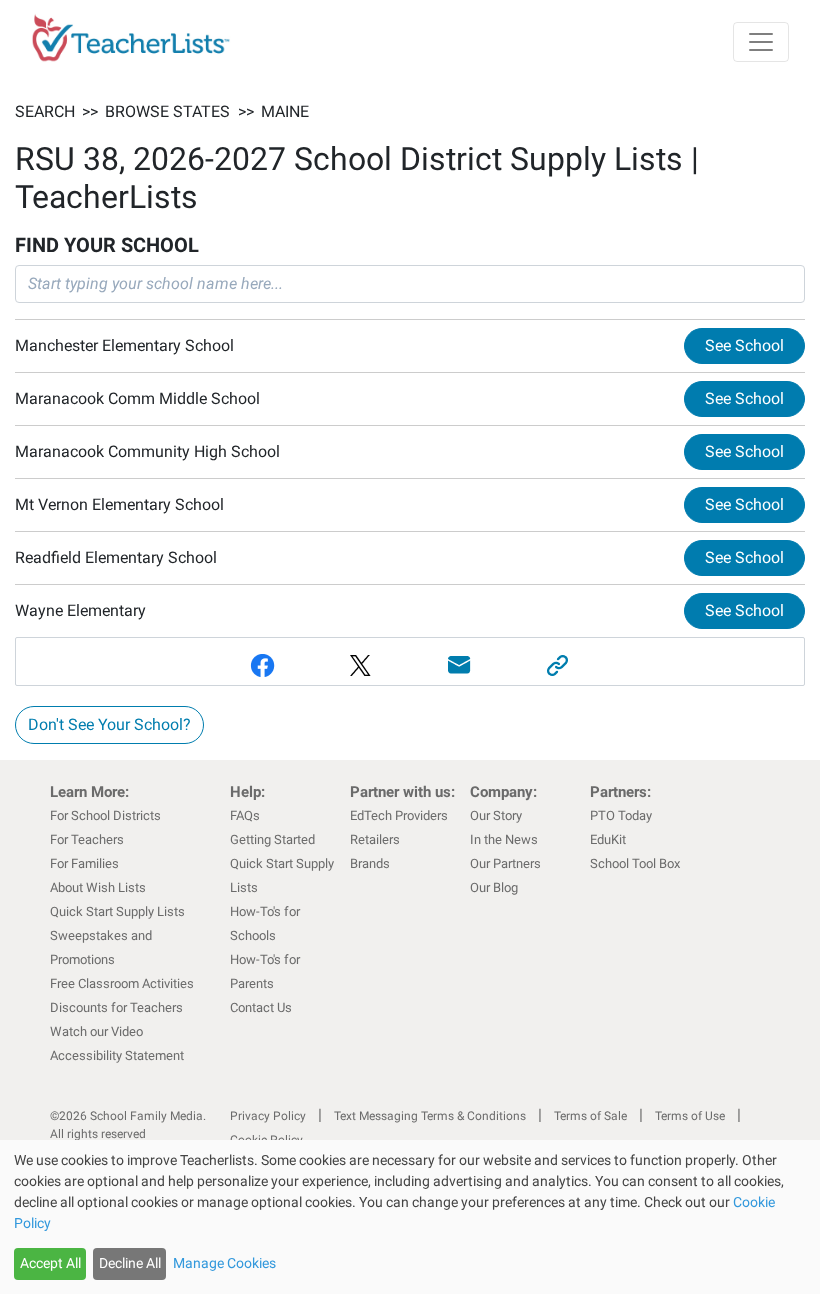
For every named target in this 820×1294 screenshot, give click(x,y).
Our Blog (494, 887)
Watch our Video (96, 1031)
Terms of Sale (590, 1116)
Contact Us (261, 1007)
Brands (370, 863)
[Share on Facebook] (262, 665)
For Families (84, 863)
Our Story (496, 815)
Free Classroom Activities (122, 983)
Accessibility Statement (117, 1055)
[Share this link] (558, 665)
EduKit (608, 839)
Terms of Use (690, 1116)
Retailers (375, 839)
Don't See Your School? (109, 724)
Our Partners (505, 863)
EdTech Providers (399, 815)
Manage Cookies (224, 1263)
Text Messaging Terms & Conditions (430, 1116)
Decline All (130, 1263)
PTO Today (621, 815)
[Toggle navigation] (761, 42)
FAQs (245, 815)
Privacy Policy (268, 1116)
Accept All (50, 1263)
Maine (285, 111)
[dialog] (410, 1217)
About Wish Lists (98, 887)
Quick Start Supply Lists (117, 911)
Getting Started (272, 839)
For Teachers (87, 839)
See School (744, 345)
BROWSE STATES (167, 111)
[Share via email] (459, 665)
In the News (504, 839)
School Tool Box (635, 863)
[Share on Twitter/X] (361, 665)
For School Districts (105, 815)
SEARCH (45, 111)
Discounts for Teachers (116, 1007)
